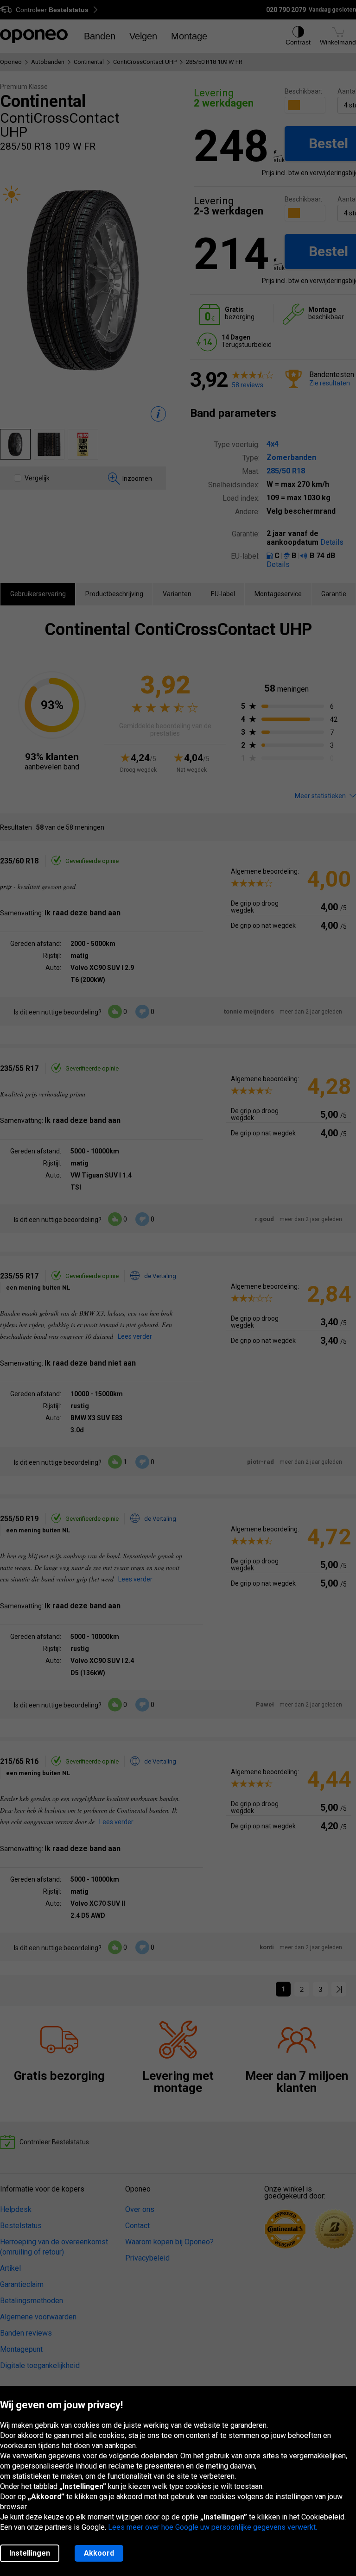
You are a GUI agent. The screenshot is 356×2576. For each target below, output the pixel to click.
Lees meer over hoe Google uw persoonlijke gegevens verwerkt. (213, 2527)
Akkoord (99, 2553)
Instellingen (30, 2553)
